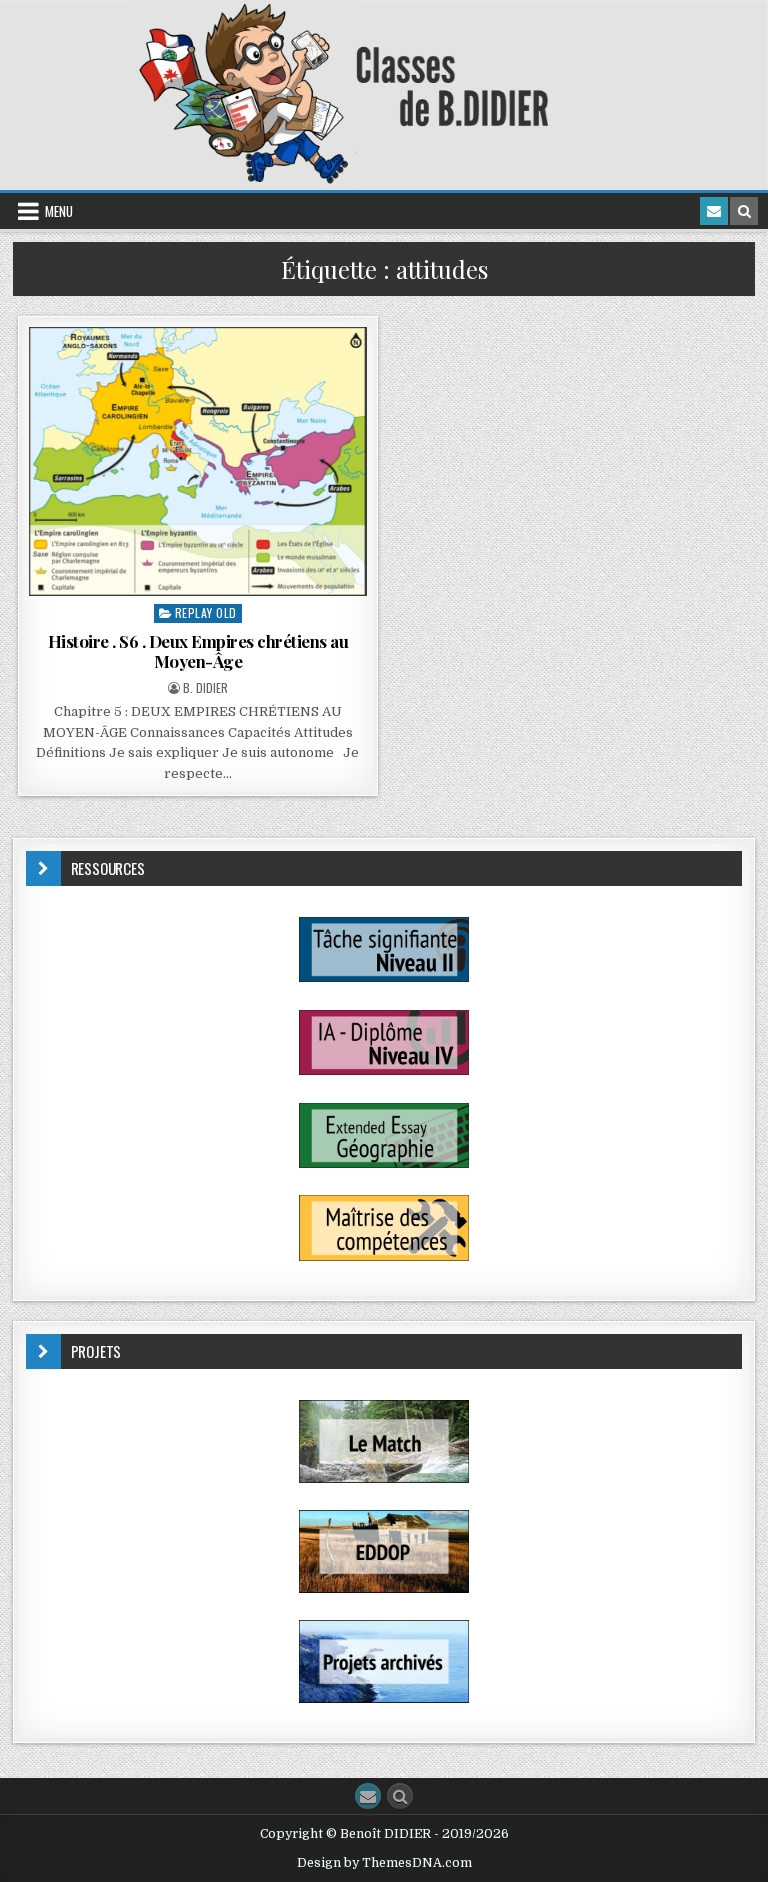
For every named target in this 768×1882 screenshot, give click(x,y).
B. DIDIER (205, 688)
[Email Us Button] (368, 1796)
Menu (59, 211)
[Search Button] (400, 1796)
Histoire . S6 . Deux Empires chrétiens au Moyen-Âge (198, 651)
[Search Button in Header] (744, 211)
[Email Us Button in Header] (714, 211)
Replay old (206, 612)
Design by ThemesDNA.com (384, 1863)
